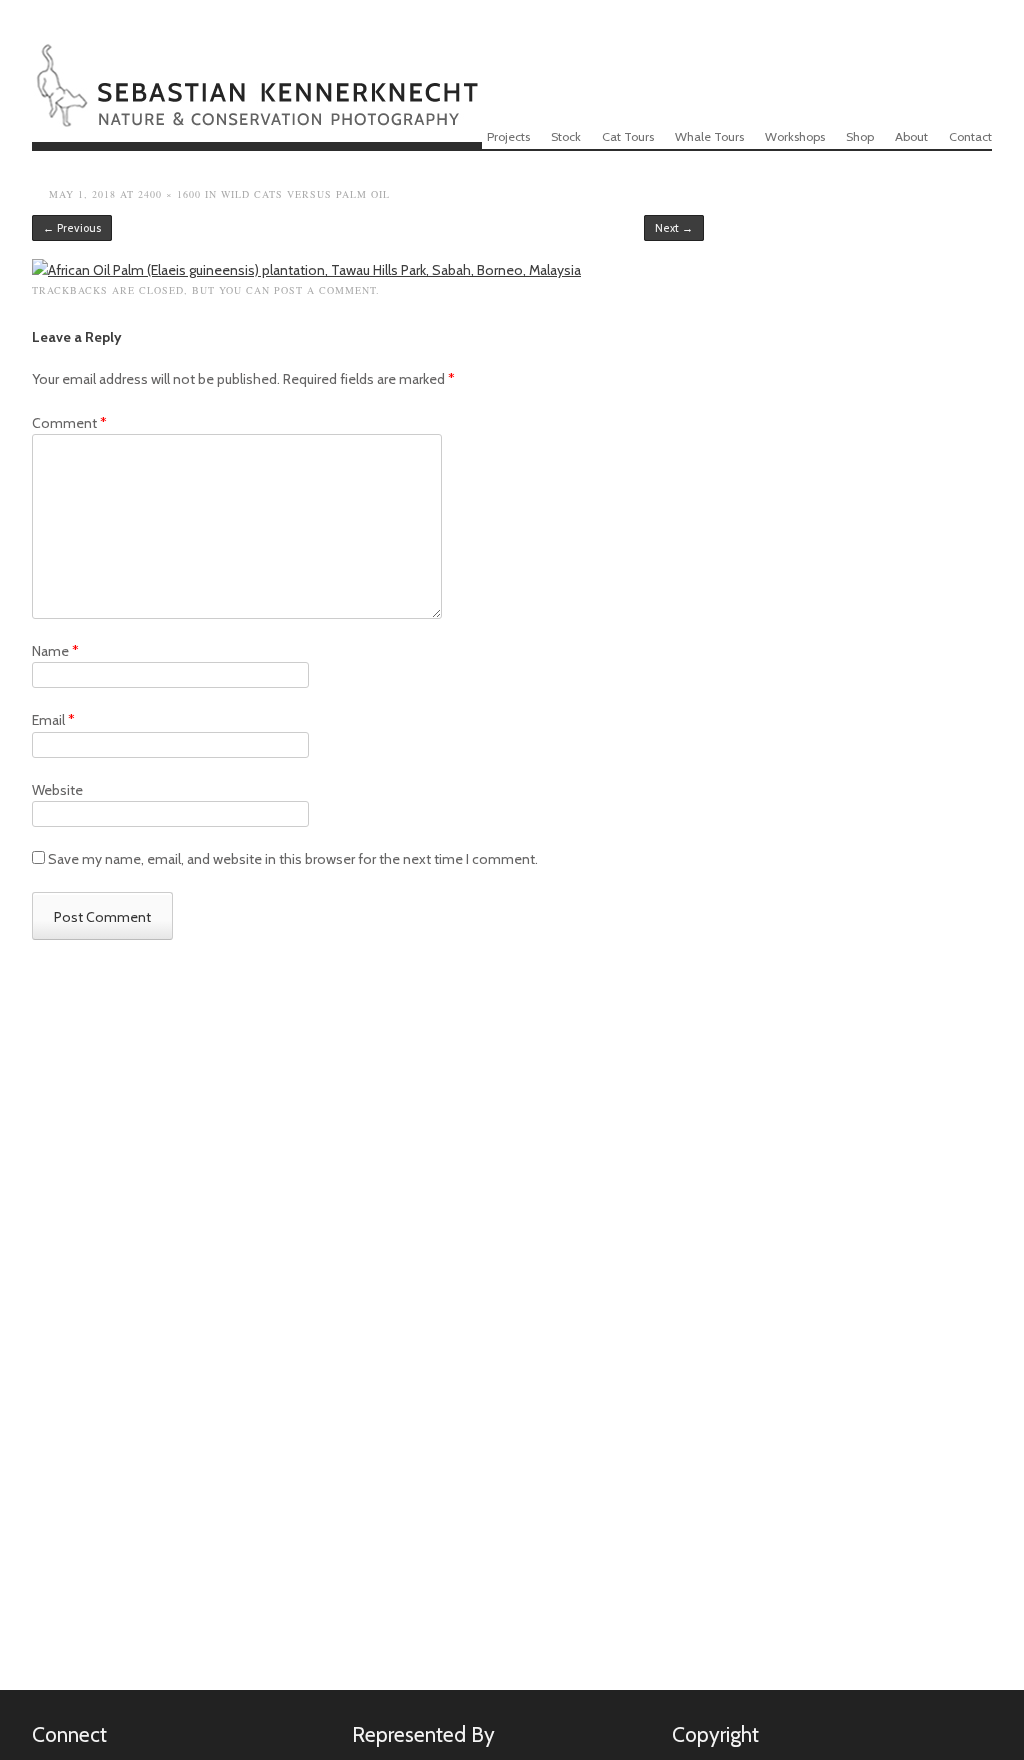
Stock (566, 136)
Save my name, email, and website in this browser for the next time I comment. (293, 859)
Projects (508, 136)
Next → (674, 228)
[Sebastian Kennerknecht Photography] (257, 114)
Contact (970, 136)
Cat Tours (628, 136)
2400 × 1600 (169, 194)
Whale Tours (709, 136)
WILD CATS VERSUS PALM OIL (305, 194)
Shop (860, 136)
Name (55, 651)
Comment (69, 423)
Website (57, 790)
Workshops (795, 136)
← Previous (72, 228)
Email (53, 720)
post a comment (325, 290)
